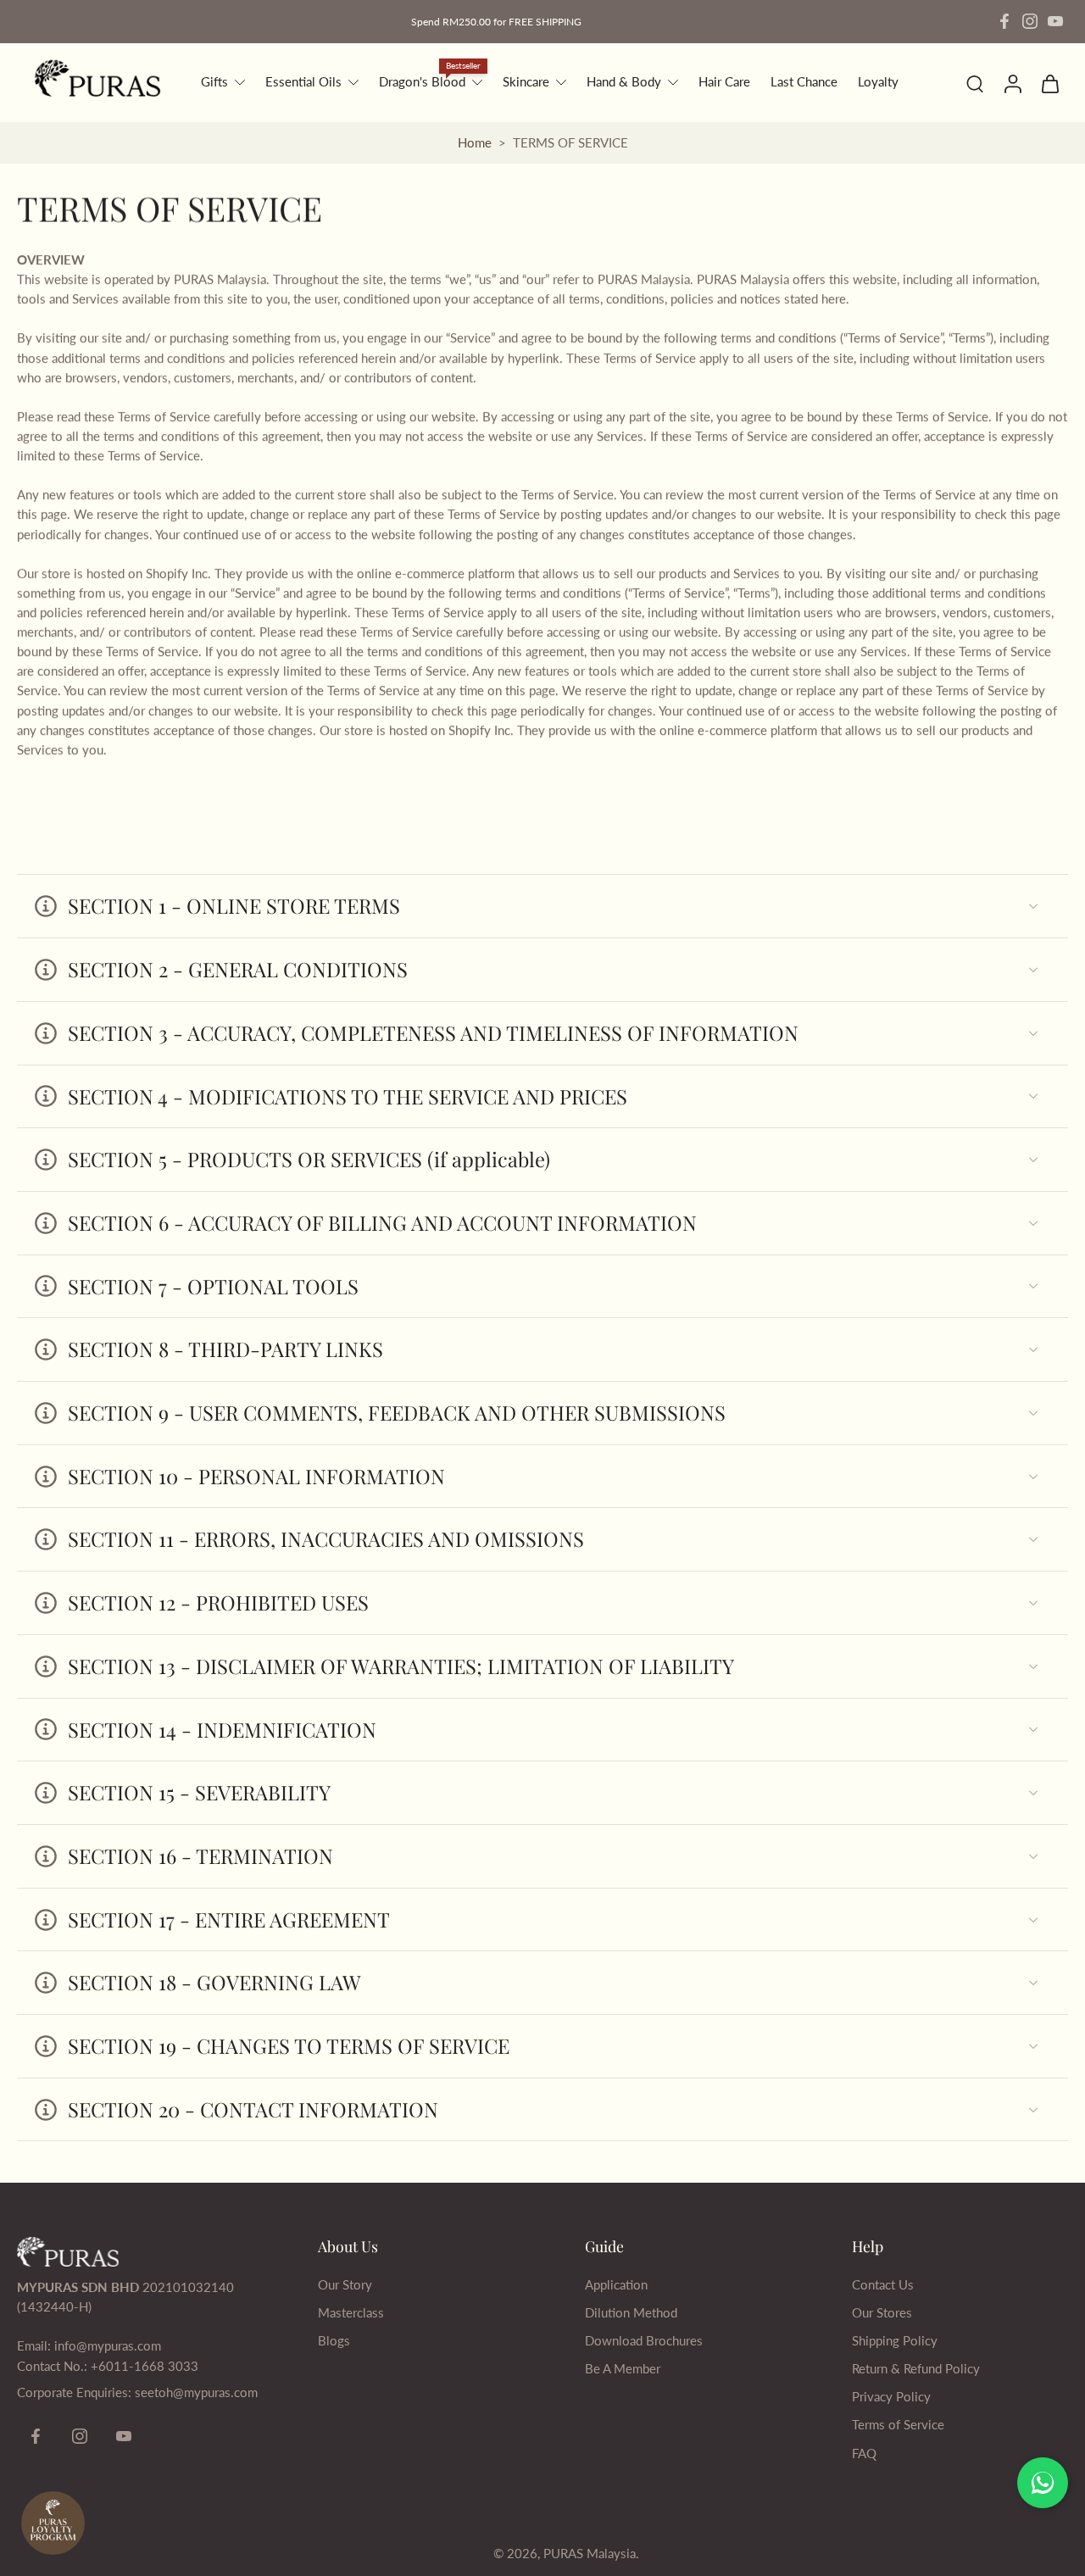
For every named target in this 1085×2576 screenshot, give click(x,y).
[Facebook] (1004, 21)
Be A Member (623, 2368)
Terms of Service (898, 2424)
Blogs (334, 2340)
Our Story (345, 2284)
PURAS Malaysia (590, 2553)
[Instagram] (1030, 21)
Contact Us (883, 2284)
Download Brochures (644, 2340)
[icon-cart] (1049, 83)
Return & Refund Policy (916, 2368)
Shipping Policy (895, 2340)
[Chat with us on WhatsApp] (1043, 2483)
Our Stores (882, 2312)
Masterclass (351, 2312)
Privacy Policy (891, 2396)
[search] (975, 83)
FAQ (864, 2453)
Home (475, 142)
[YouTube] (1055, 21)
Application (616, 2284)
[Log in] (1012, 83)
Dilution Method (631, 2312)
